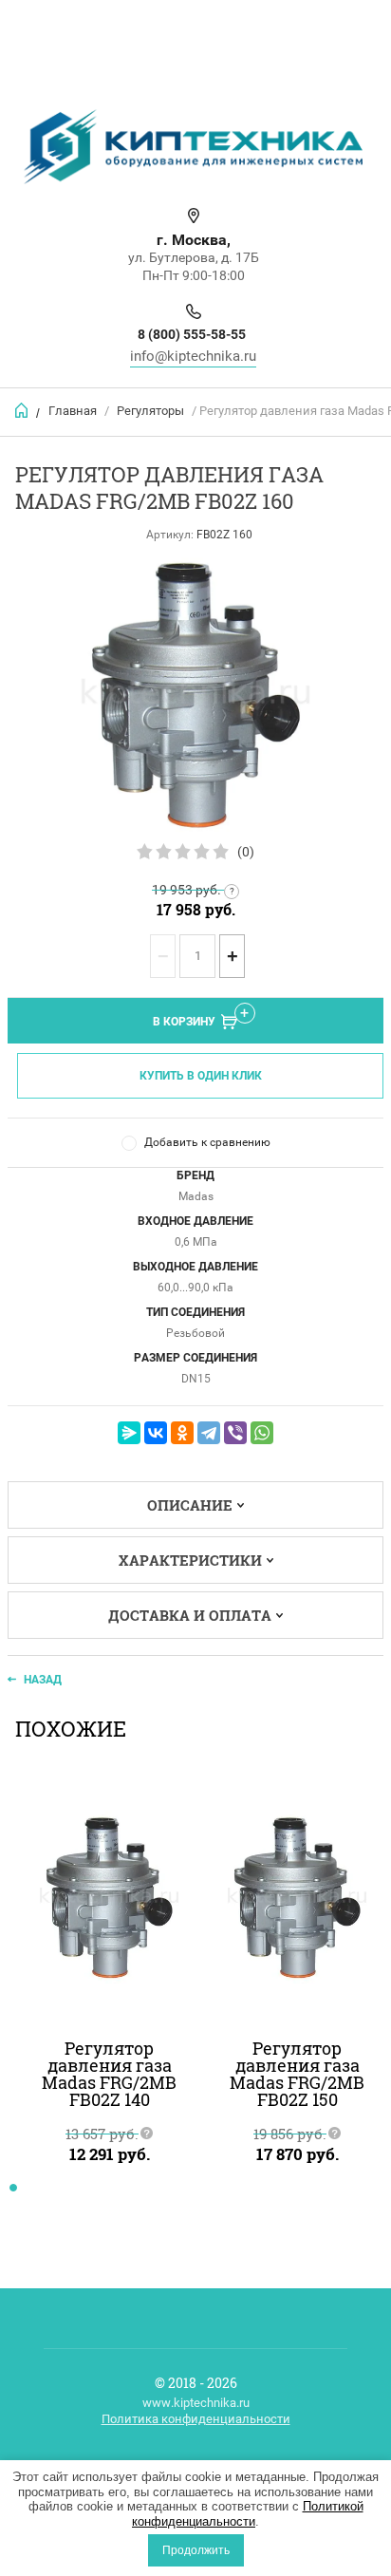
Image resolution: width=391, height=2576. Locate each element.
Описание (190, 1505)
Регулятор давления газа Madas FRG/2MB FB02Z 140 (109, 2074)
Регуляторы (150, 411)
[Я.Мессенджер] (129, 1433)
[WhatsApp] (262, 1433)
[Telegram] (209, 1433)
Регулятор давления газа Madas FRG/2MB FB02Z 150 (297, 2074)
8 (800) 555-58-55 (192, 334)
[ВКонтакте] (156, 1433)
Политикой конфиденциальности (248, 2514)
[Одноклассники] (182, 1433)
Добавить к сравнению (207, 1142)
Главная (73, 411)
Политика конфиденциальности (196, 2419)
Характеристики (190, 1560)
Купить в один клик (201, 1076)
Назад (43, 1680)
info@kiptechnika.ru (193, 356)
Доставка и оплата (190, 1615)
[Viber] (235, 1433)
